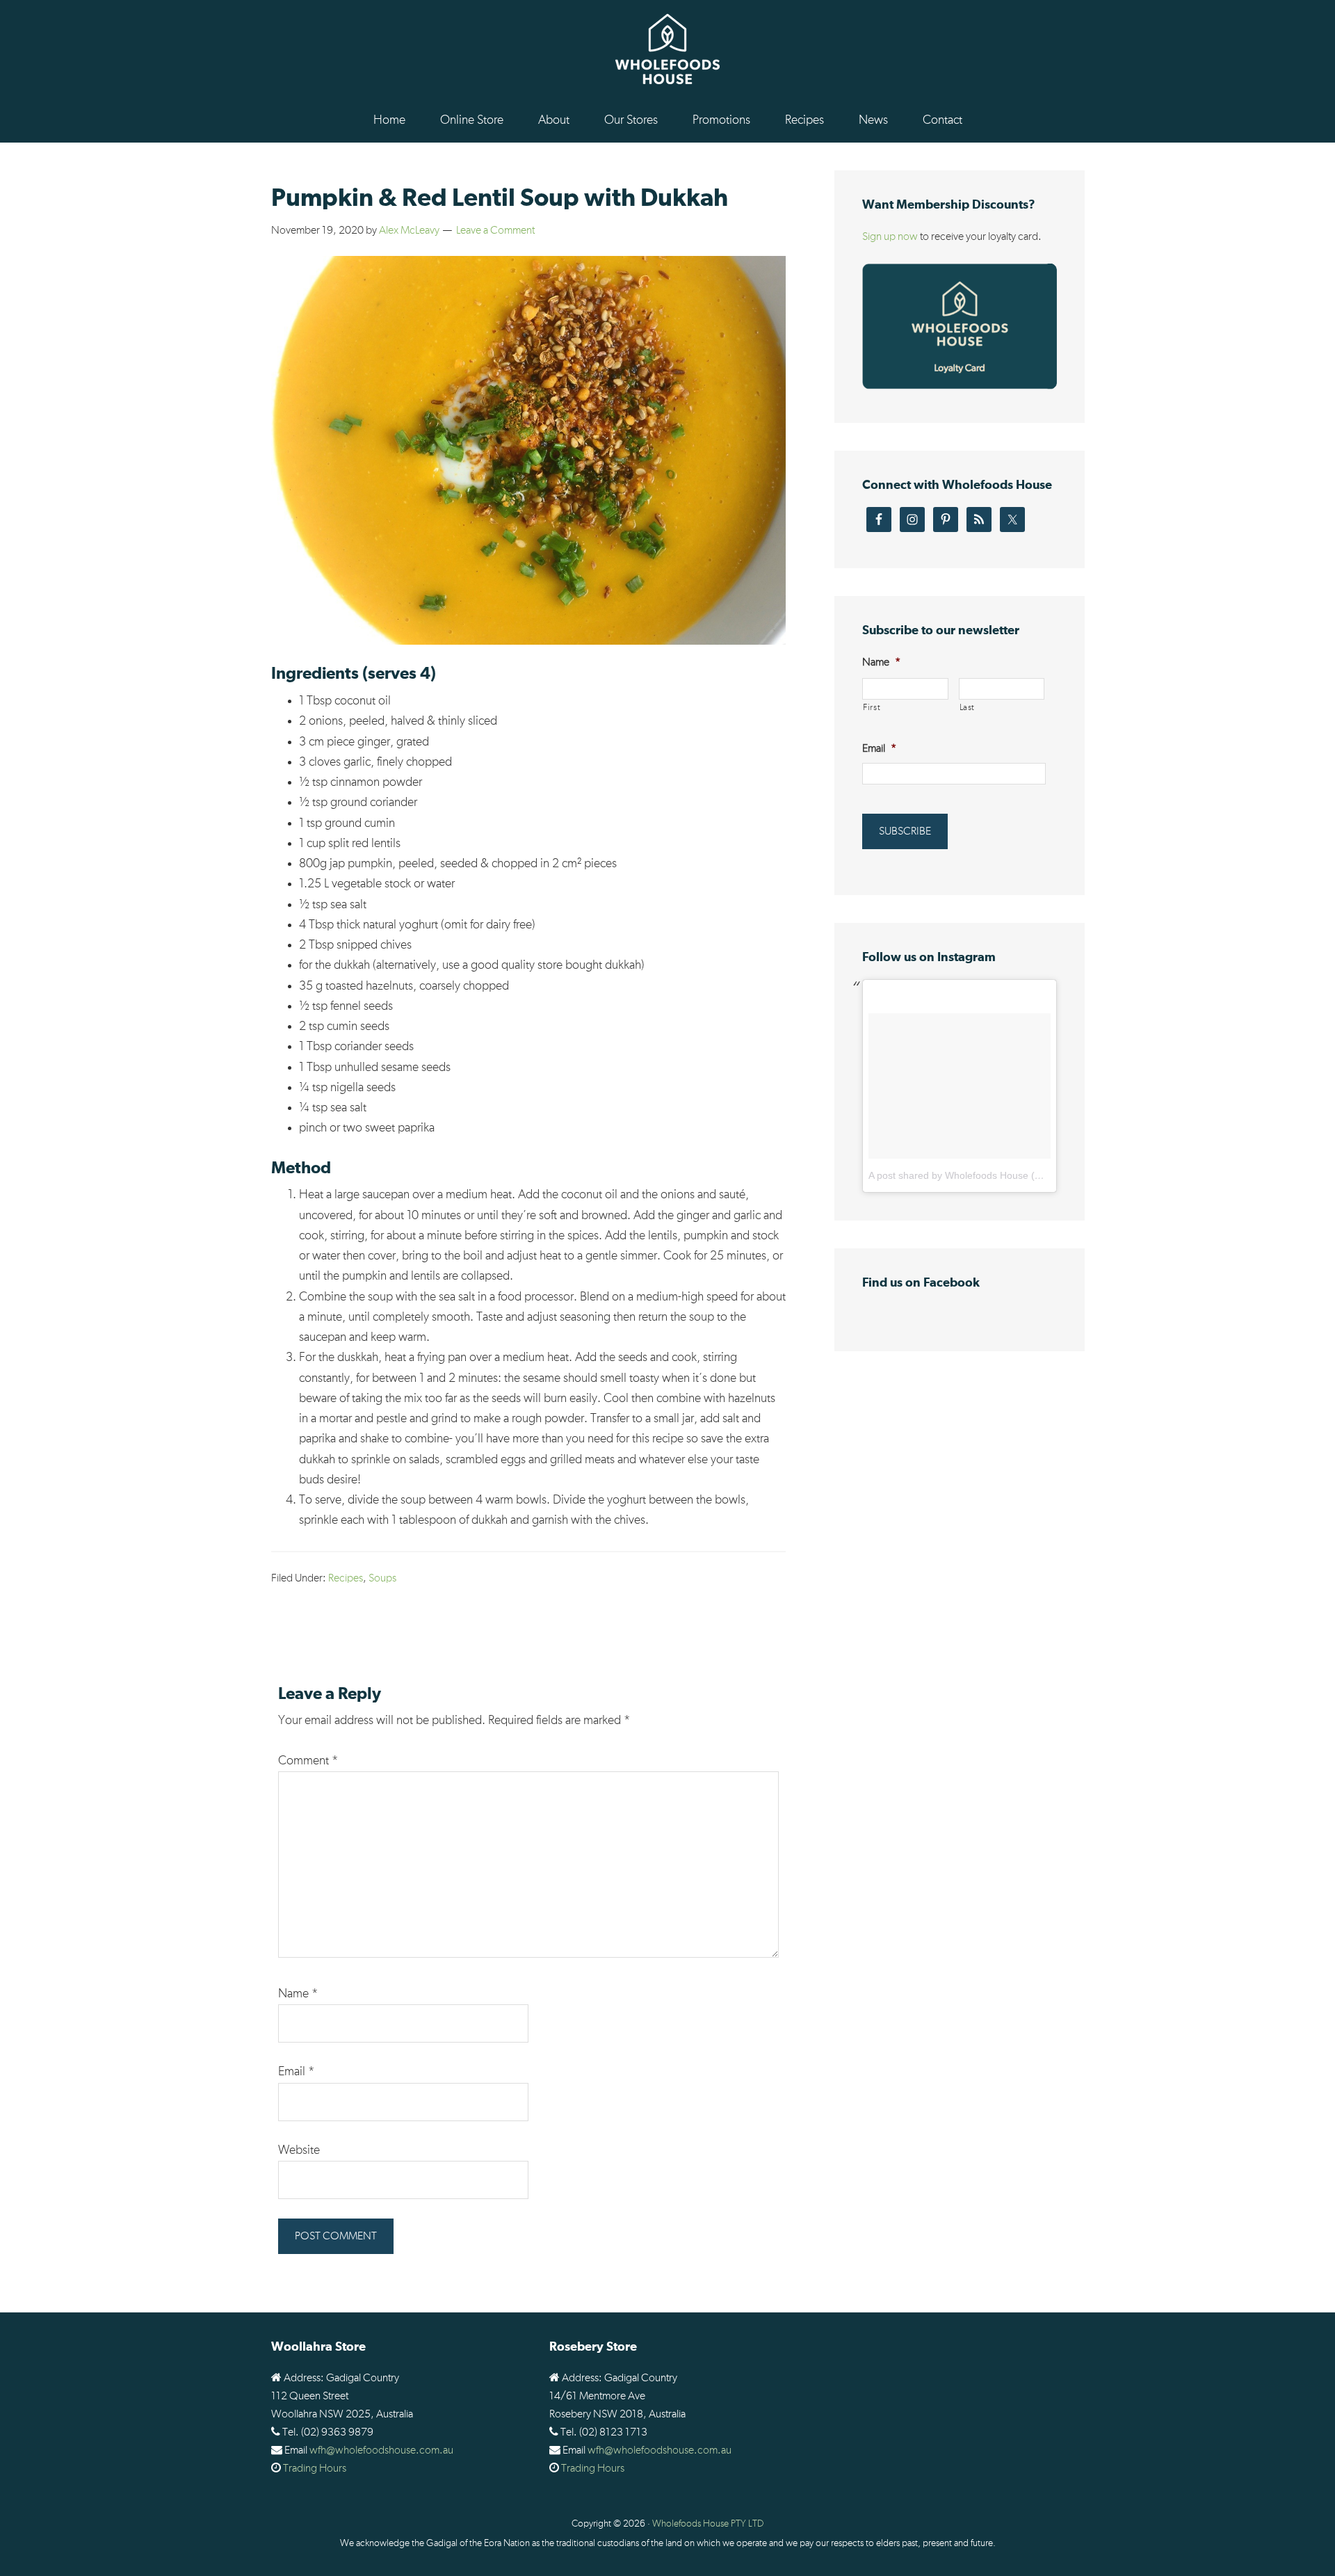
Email (296, 2072)
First (872, 708)
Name (298, 1994)
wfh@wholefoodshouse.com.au (381, 2450)
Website (299, 2150)
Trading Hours (315, 2468)
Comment (308, 1761)
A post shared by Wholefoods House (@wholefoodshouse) (997, 1175)
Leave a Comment (495, 230)
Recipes (346, 1578)
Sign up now (890, 236)
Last (968, 708)
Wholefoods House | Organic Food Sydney (667, 49)
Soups (382, 1578)
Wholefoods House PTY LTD (708, 2524)
